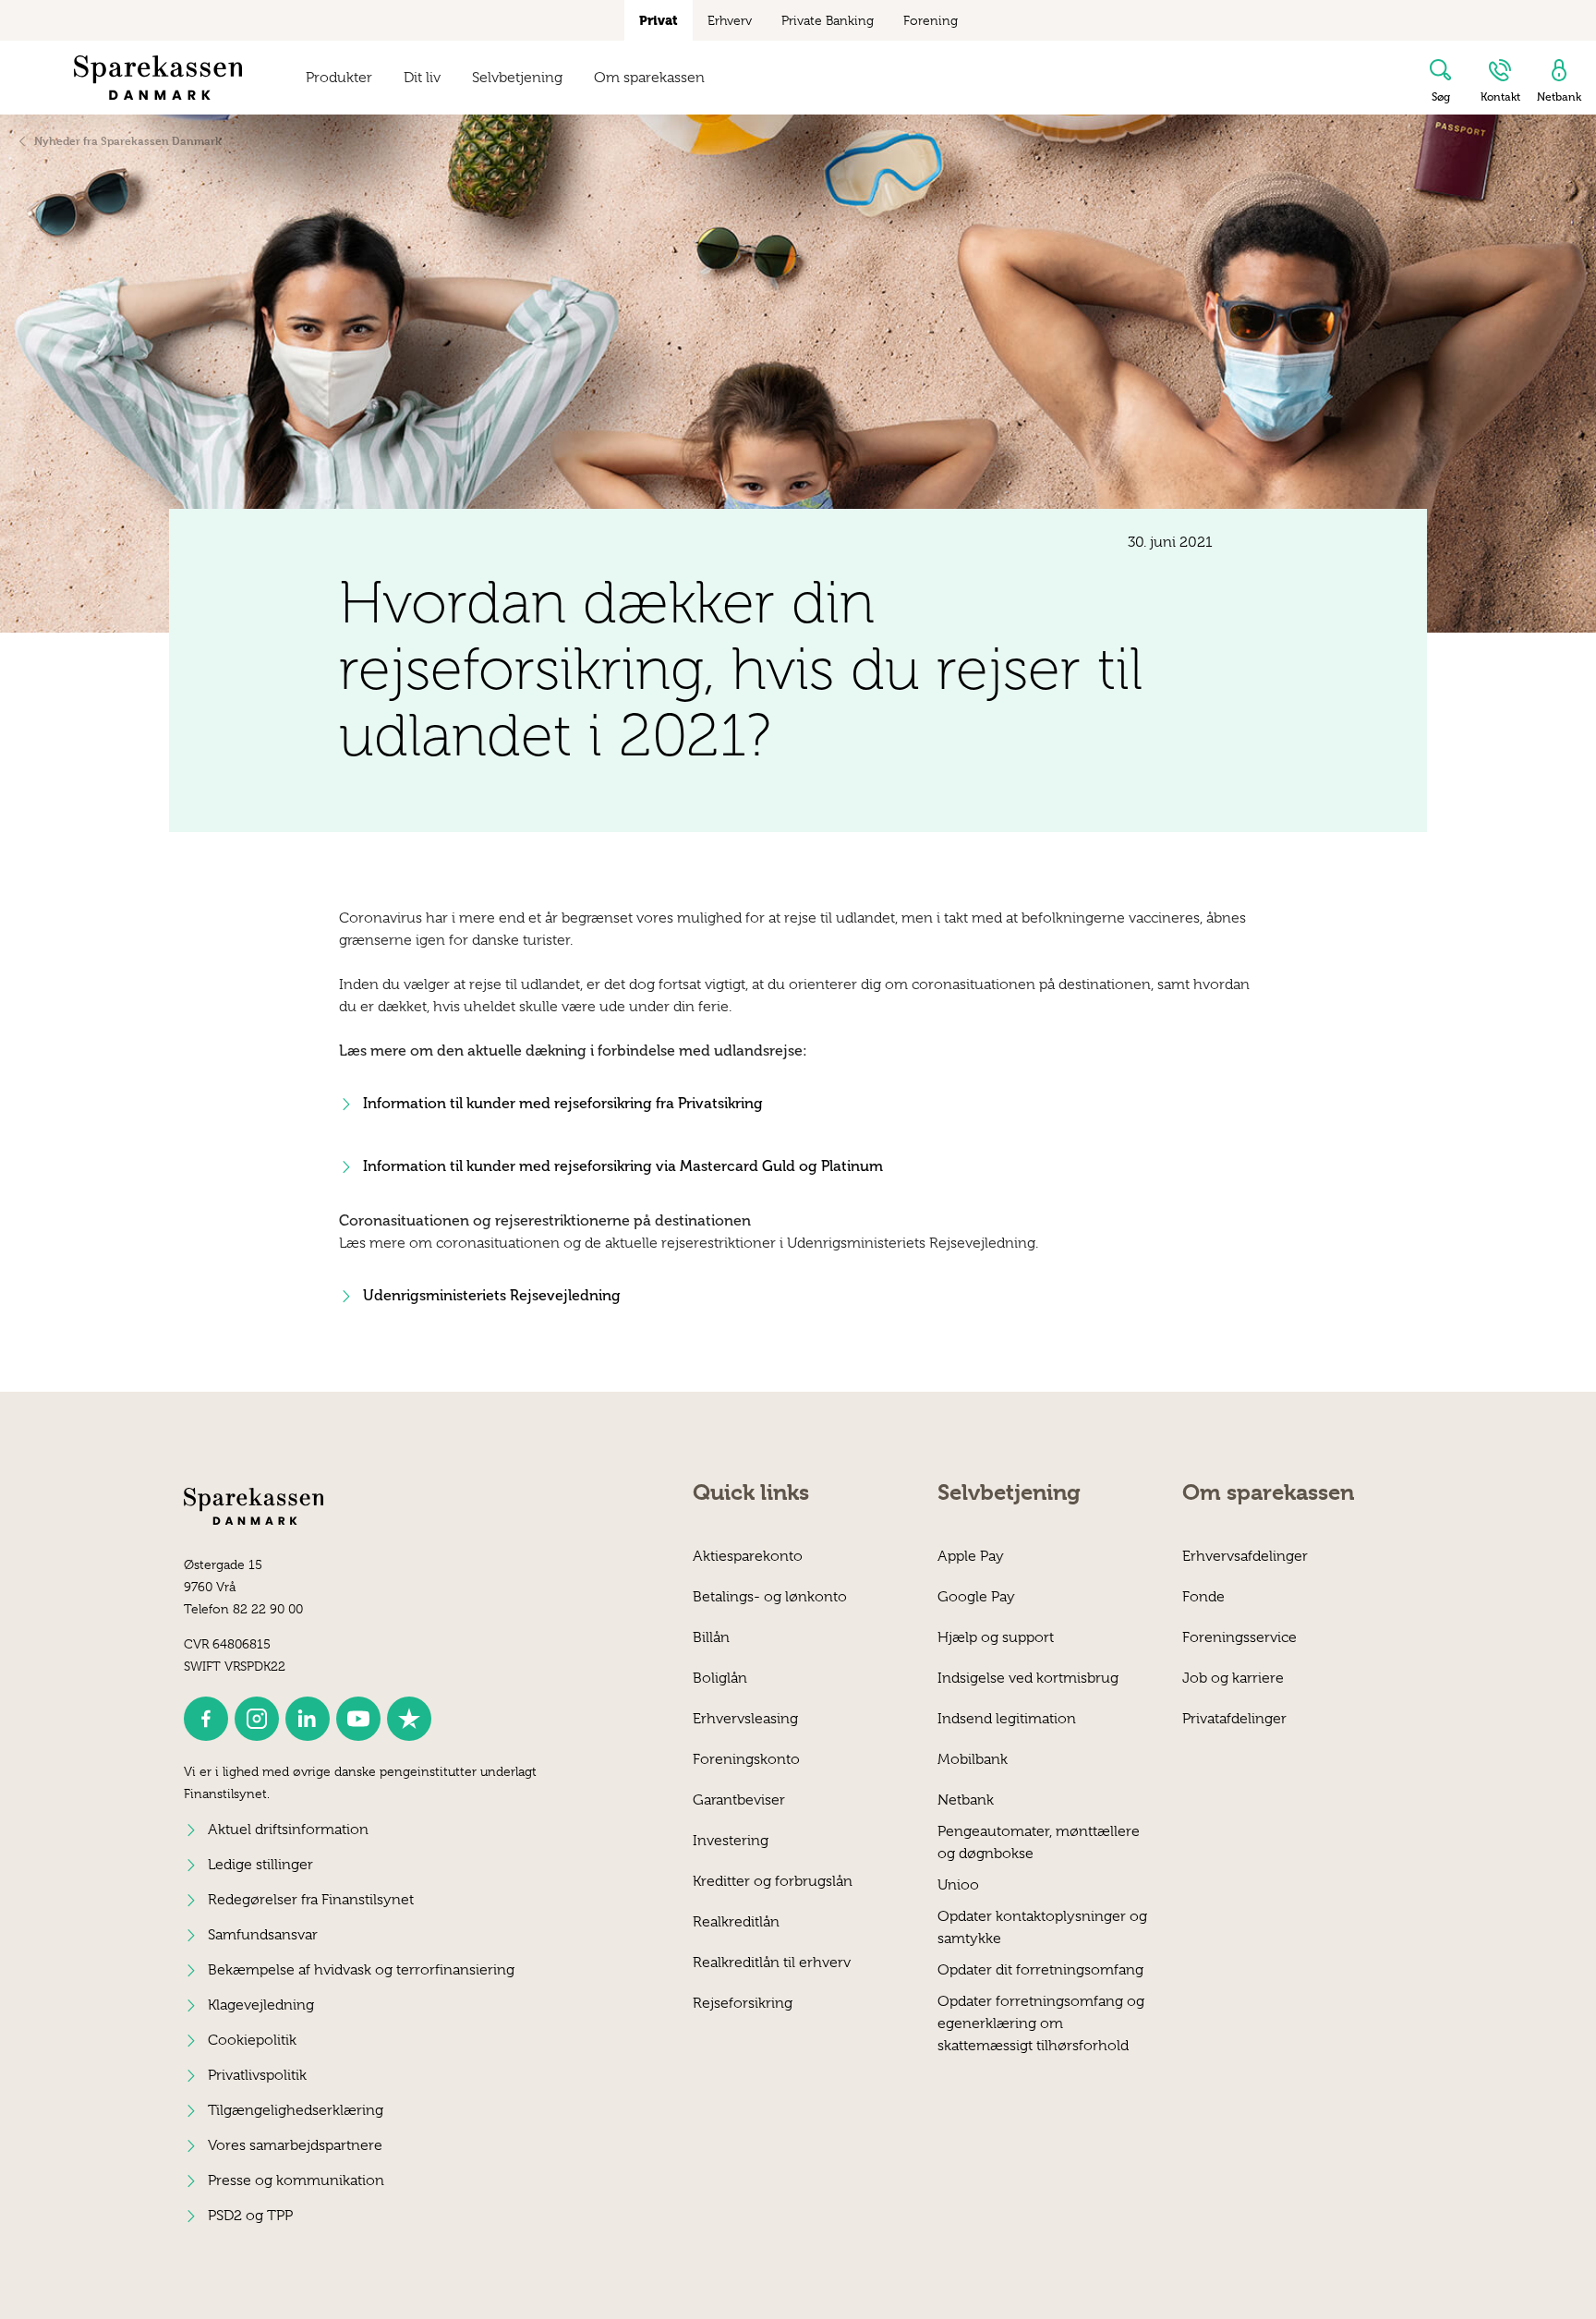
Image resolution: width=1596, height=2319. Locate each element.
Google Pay (976, 1597)
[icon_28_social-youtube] (358, 1719)
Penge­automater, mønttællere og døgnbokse (1039, 1842)
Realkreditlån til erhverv (772, 1963)
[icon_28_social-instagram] (257, 1719)
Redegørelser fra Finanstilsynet (311, 1900)
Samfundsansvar (263, 1935)
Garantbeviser (739, 1800)
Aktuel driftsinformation (288, 1830)
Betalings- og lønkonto (770, 1597)
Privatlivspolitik (257, 2075)
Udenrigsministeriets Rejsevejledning (492, 1295)
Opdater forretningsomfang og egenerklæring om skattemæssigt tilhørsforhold (1041, 2012)
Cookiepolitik (252, 2040)
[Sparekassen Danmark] (158, 78)
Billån (711, 1637)
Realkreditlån (736, 1922)
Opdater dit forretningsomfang (1040, 1970)
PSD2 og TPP (250, 2216)
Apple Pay (971, 1556)
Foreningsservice (1239, 1637)
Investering (731, 1841)
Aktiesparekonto (748, 1556)
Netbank (966, 1800)
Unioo (958, 1885)
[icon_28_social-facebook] (206, 1719)
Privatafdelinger (1234, 1719)
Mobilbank (973, 1759)
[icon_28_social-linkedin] (308, 1719)
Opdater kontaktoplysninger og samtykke (1042, 1927)
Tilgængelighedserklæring (296, 2110)
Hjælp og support (996, 1637)
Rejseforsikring (743, 2003)
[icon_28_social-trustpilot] (409, 1719)
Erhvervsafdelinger (1245, 1556)
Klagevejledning (261, 2005)
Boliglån (720, 1678)
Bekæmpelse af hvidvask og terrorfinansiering (361, 1970)
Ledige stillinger (260, 1865)
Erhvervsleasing (745, 1719)
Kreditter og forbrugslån (773, 1881)
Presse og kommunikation (296, 2180)
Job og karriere (1233, 1678)
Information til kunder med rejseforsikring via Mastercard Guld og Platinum (623, 1166)
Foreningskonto (746, 1759)
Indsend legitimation (1007, 1719)
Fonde (1203, 1597)
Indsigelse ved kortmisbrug (1028, 1678)
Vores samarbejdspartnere (295, 2145)
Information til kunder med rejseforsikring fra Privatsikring (563, 1103)
